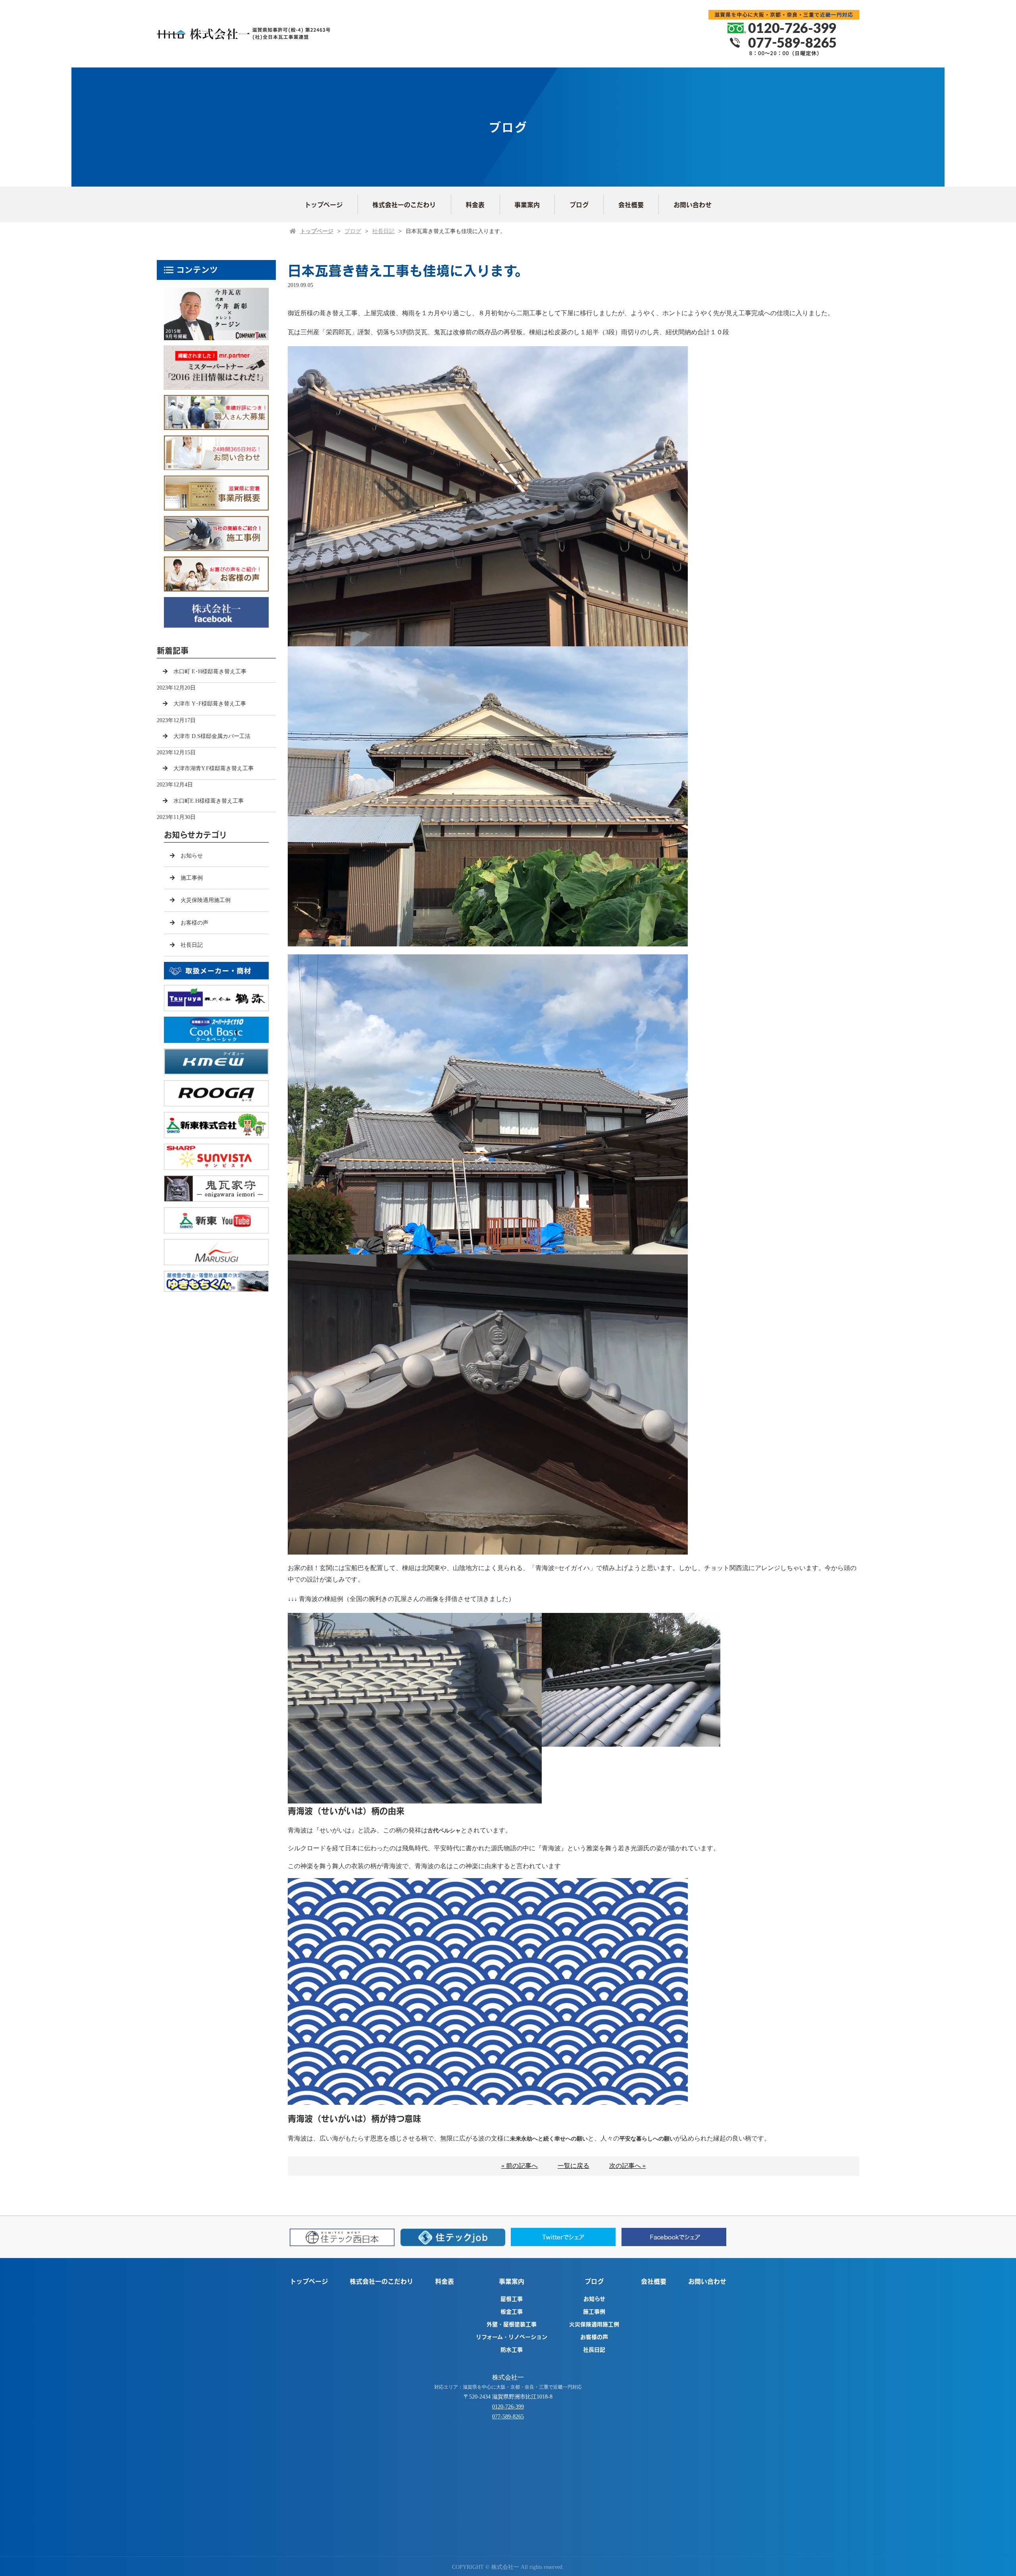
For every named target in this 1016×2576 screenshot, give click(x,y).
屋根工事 (512, 2299)
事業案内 (527, 204)
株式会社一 (508, 2377)
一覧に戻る (573, 2166)
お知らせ (192, 856)
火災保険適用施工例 (206, 900)
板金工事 (512, 2311)
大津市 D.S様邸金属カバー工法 (212, 736)
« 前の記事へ (520, 2166)
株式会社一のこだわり (404, 204)
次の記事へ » (627, 2166)
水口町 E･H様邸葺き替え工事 (210, 671)
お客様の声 (194, 923)
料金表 (475, 204)
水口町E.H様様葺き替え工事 (209, 801)
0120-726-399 (508, 2407)
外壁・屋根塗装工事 (512, 2324)
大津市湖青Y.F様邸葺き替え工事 (214, 768)
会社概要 (631, 204)
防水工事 (512, 2349)
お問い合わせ (693, 204)
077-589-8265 (508, 2417)
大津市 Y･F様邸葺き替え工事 (210, 704)
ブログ (579, 204)
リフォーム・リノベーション (512, 2337)
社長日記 (383, 231)
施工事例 (192, 878)
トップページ (323, 204)
